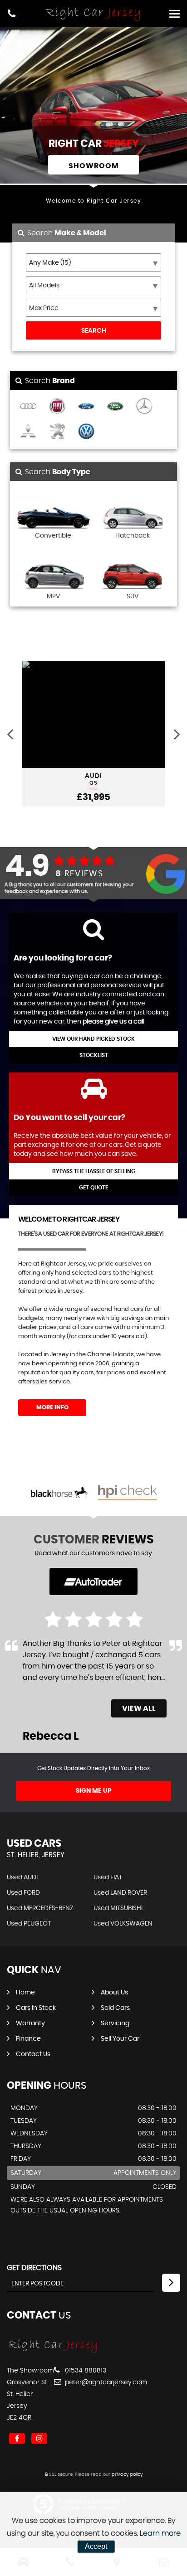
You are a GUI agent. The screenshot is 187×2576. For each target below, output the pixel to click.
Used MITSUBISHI (118, 1908)
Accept (96, 2546)
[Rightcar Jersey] (53, 2352)
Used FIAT (108, 1877)
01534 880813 (85, 2371)
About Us (114, 1993)
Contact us (33, 2054)
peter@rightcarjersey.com (105, 2382)
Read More (42, 1689)
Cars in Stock (36, 2008)
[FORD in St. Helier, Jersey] (86, 407)
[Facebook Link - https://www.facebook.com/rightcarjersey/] (17, 2438)
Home (25, 1993)
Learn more (160, 2533)
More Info (52, 1408)
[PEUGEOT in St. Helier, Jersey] (57, 432)
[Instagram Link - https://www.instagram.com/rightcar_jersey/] (39, 2438)
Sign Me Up (94, 1791)
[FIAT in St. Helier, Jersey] (57, 407)
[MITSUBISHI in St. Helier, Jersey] (28, 432)
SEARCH (94, 331)
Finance (28, 2039)
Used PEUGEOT (29, 1924)
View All (139, 1708)
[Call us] (12, 15)
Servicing (115, 2023)
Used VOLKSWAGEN (123, 1924)
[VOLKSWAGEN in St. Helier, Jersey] (86, 432)
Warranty (30, 2023)
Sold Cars (115, 2008)
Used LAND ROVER (120, 1893)
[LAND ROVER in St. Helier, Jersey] (115, 407)
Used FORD (23, 1893)
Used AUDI (22, 1877)
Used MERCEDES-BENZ (40, 1908)
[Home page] (93, 14)
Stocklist (94, 1055)
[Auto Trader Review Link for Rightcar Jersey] (93, 1582)
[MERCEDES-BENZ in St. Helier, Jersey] (144, 407)
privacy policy (127, 2474)
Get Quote (93, 1188)
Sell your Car (120, 2039)
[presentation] (10, 734)
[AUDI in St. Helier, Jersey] (28, 407)
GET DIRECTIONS (34, 2268)
